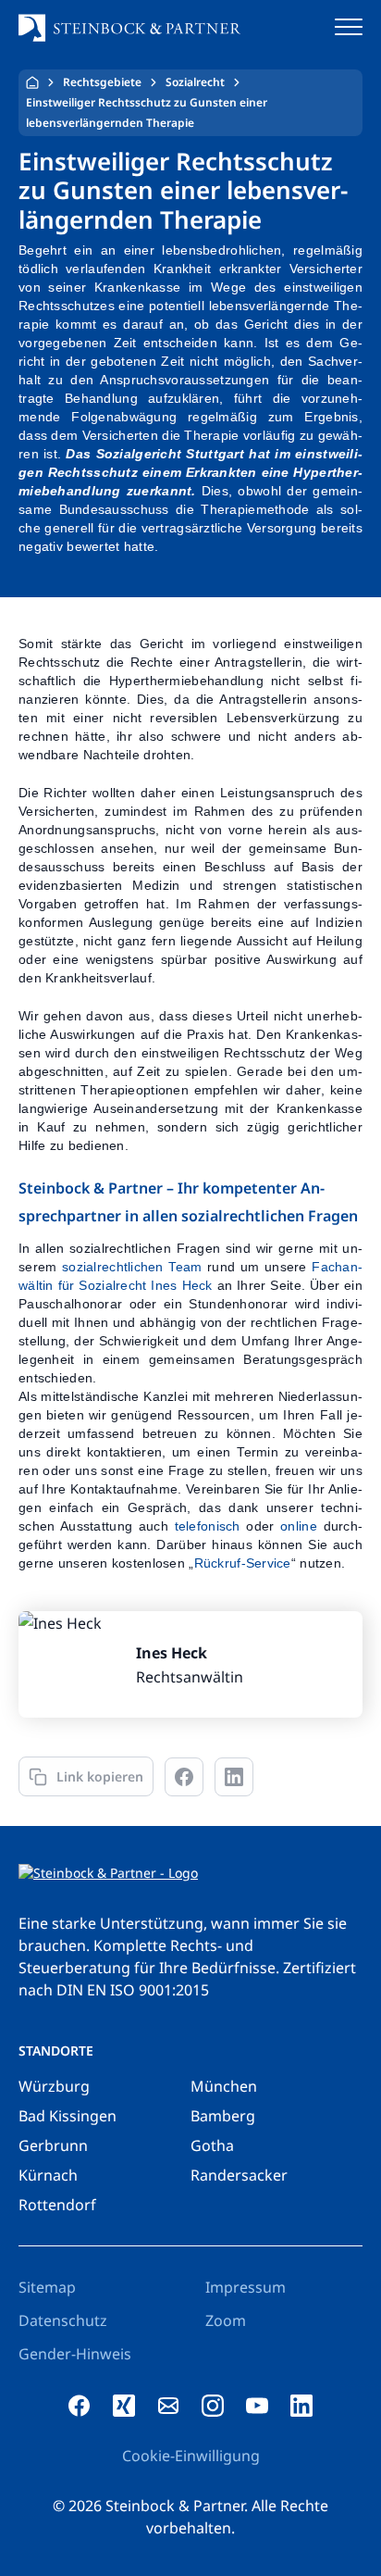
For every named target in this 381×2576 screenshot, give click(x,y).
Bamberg (223, 2116)
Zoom (226, 2320)
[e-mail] (168, 2406)
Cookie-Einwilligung (191, 2456)
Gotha (212, 2145)
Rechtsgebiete (102, 82)
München (224, 2086)
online (299, 1526)
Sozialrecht (195, 82)
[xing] (124, 2406)
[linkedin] (301, 2406)
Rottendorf (57, 2205)
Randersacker (239, 2175)
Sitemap (47, 2287)
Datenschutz (63, 2320)
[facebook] (80, 2406)
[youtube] (257, 2406)
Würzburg (54, 2086)
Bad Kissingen (68, 2116)
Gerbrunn (53, 2145)
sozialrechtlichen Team (132, 1267)
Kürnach (48, 2175)
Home (32, 82)
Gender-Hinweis (75, 2354)
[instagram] (213, 2406)
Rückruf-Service (243, 1563)
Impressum (246, 2287)
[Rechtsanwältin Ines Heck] (190, 1664)
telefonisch (208, 1526)
